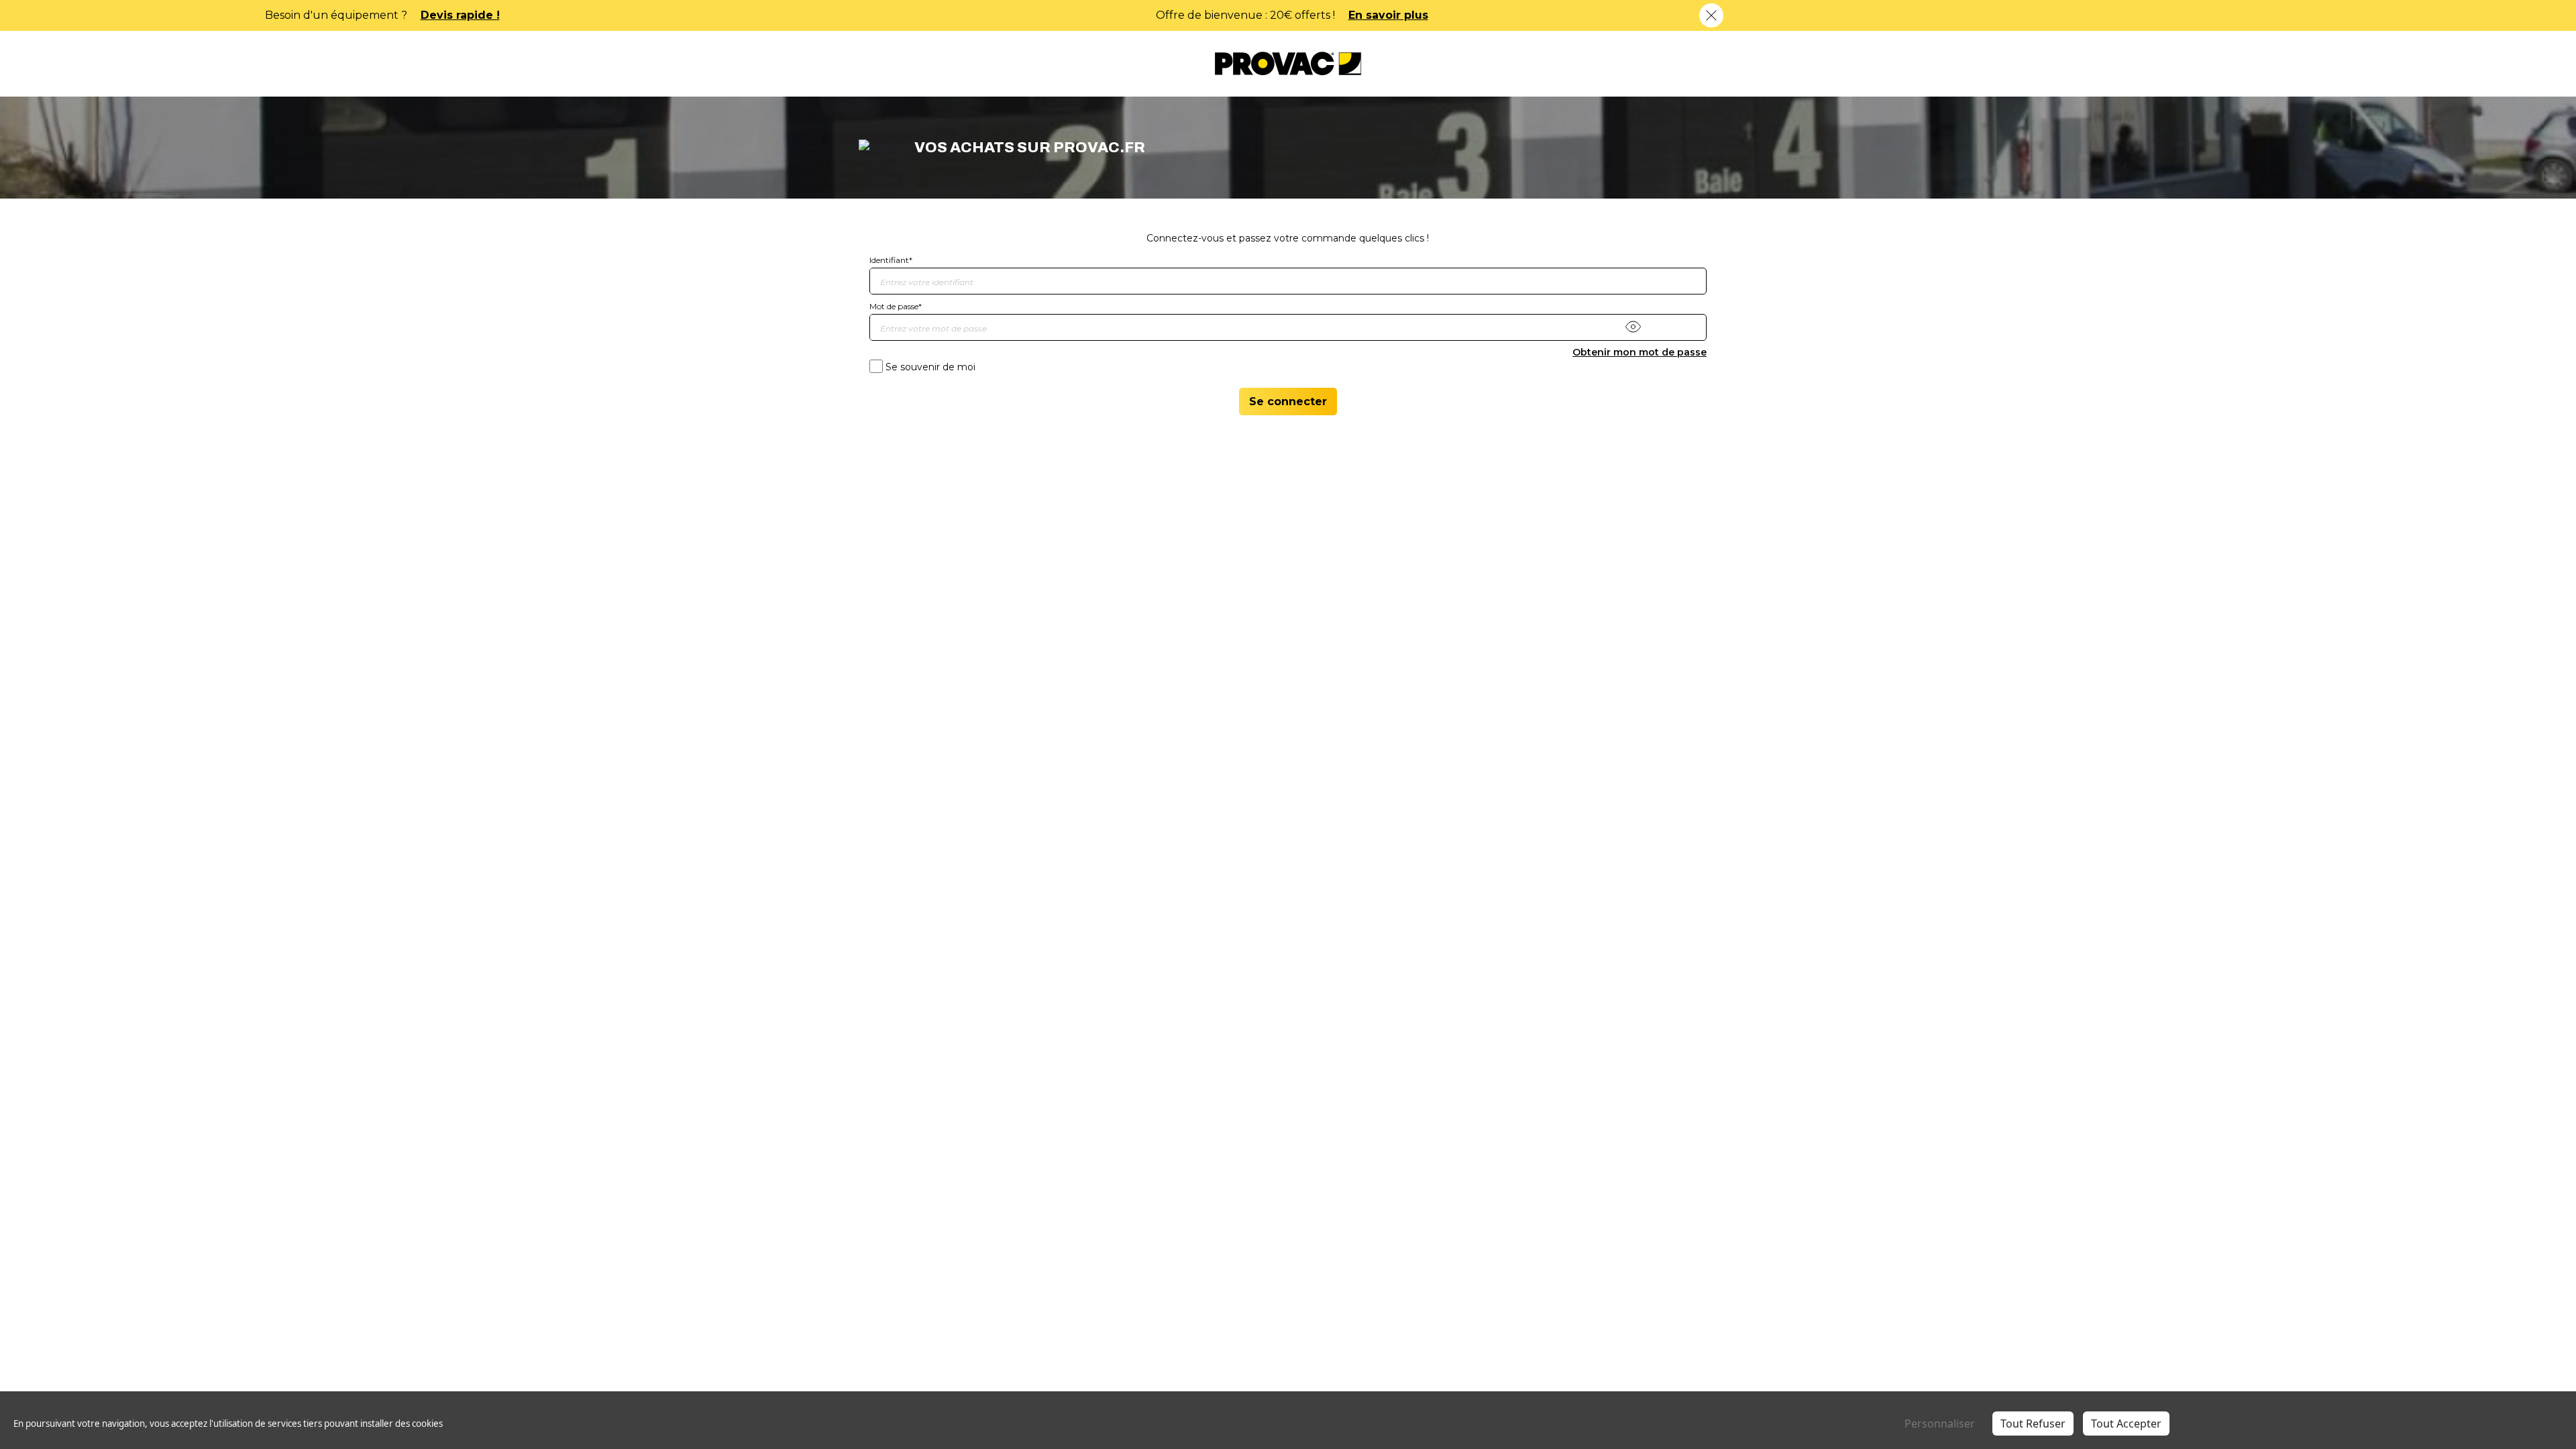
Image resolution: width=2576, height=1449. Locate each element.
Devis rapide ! (1783, 15)
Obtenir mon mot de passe (1640, 352)
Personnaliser (1940, 1424)
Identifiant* (891, 260)
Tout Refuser (2033, 1424)
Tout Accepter (2126, 1424)
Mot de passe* (896, 306)
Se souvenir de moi (930, 367)
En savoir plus (892, 15)
